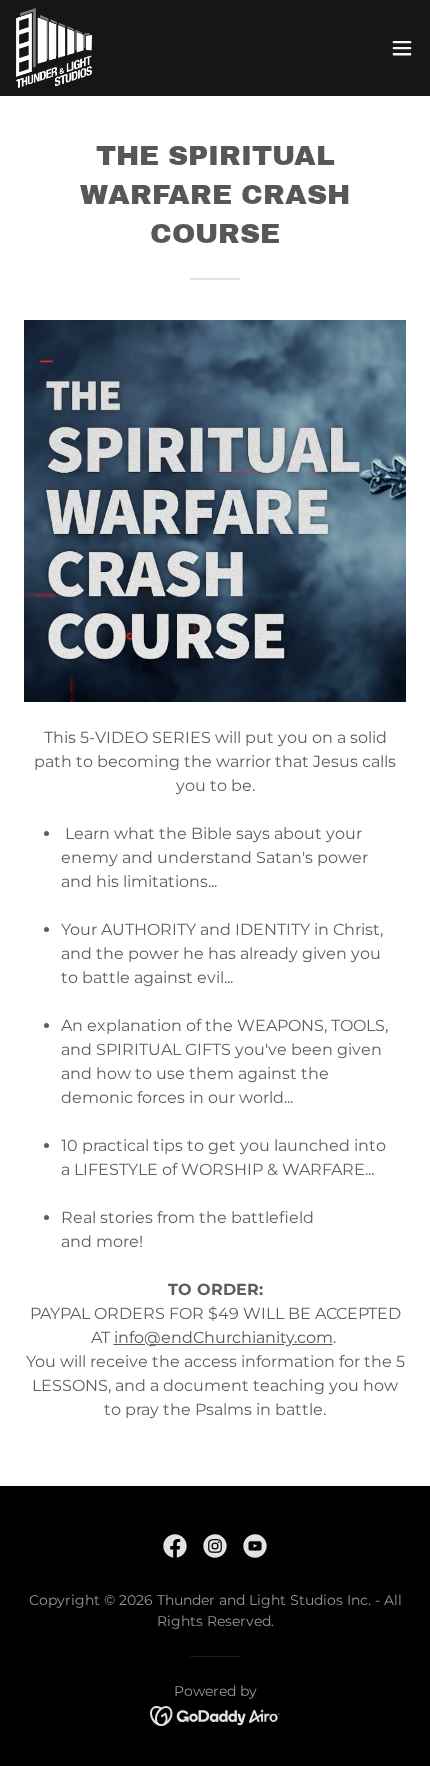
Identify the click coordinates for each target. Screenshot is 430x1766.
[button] (402, 48)
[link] (54, 48)
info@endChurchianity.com (223, 1337)
